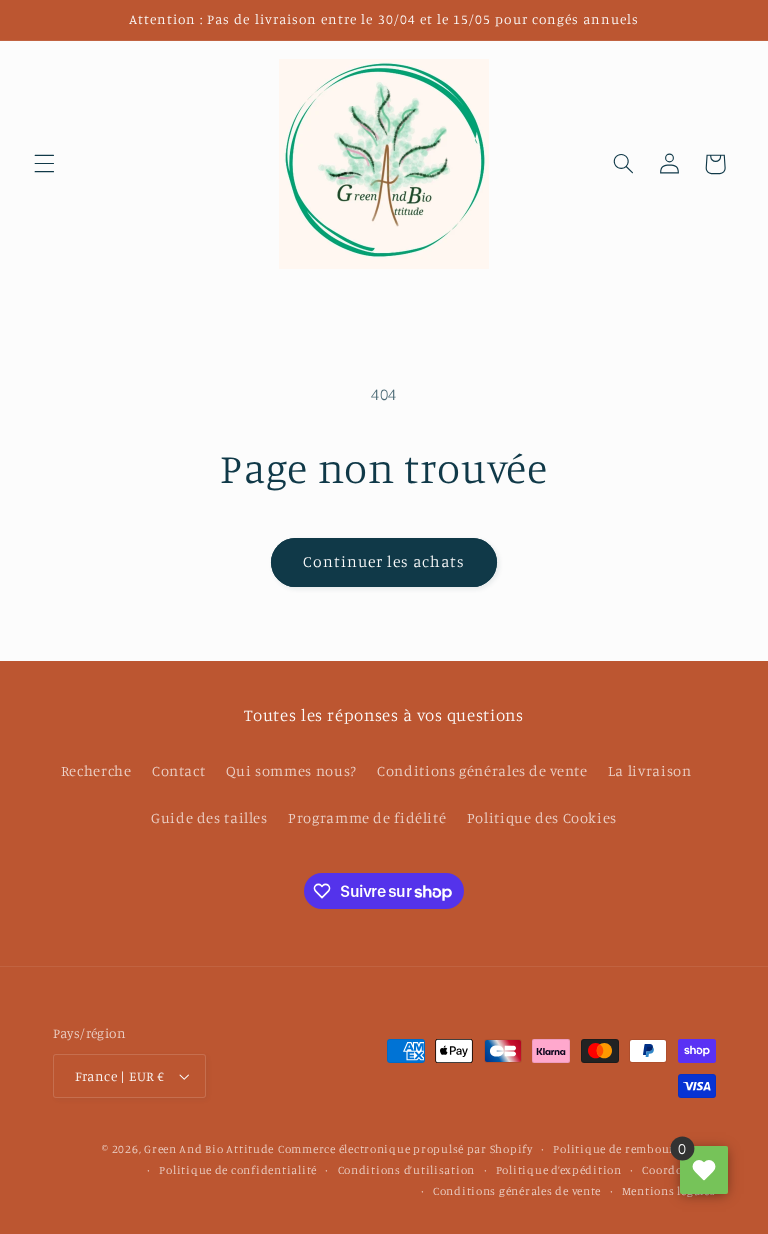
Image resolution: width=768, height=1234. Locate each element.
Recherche (96, 770)
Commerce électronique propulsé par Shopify (405, 1149)
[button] (44, 164)
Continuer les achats (384, 561)
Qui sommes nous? (291, 770)
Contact (178, 770)
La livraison (650, 770)
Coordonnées (678, 1170)
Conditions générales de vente (482, 770)
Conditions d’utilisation (407, 1170)
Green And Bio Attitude (209, 1149)
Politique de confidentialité (238, 1170)
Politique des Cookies (542, 817)
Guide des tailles (209, 817)
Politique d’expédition (559, 1170)
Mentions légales (669, 1191)
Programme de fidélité (367, 817)
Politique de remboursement (634, 1149)
